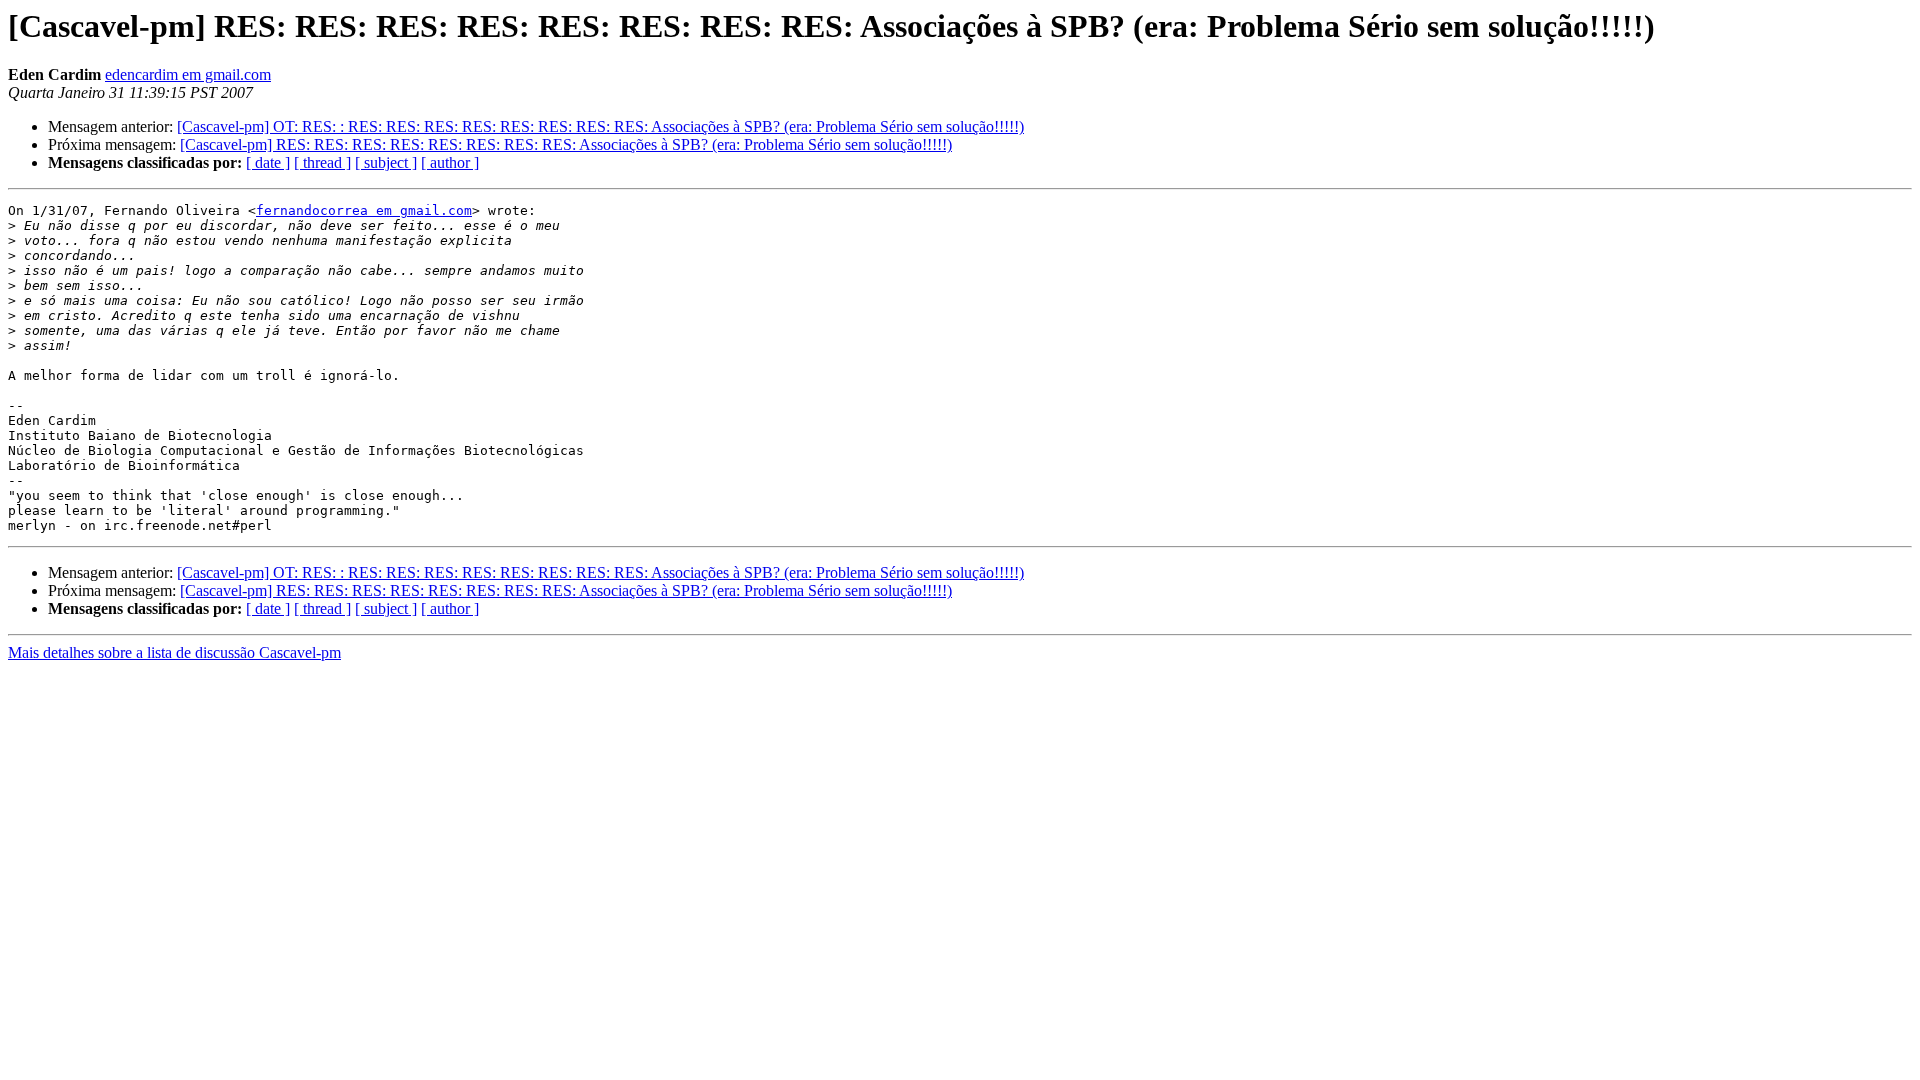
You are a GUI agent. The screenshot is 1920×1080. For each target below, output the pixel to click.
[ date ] (268, 162)
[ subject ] (386, 162)
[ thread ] (322, 162)
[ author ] (450, 162)
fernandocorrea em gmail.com (364, 210)
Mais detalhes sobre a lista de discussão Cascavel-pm (174, 652)
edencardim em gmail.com (188, 74)
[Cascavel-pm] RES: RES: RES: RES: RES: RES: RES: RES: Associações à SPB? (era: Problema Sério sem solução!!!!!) (566, 144)
